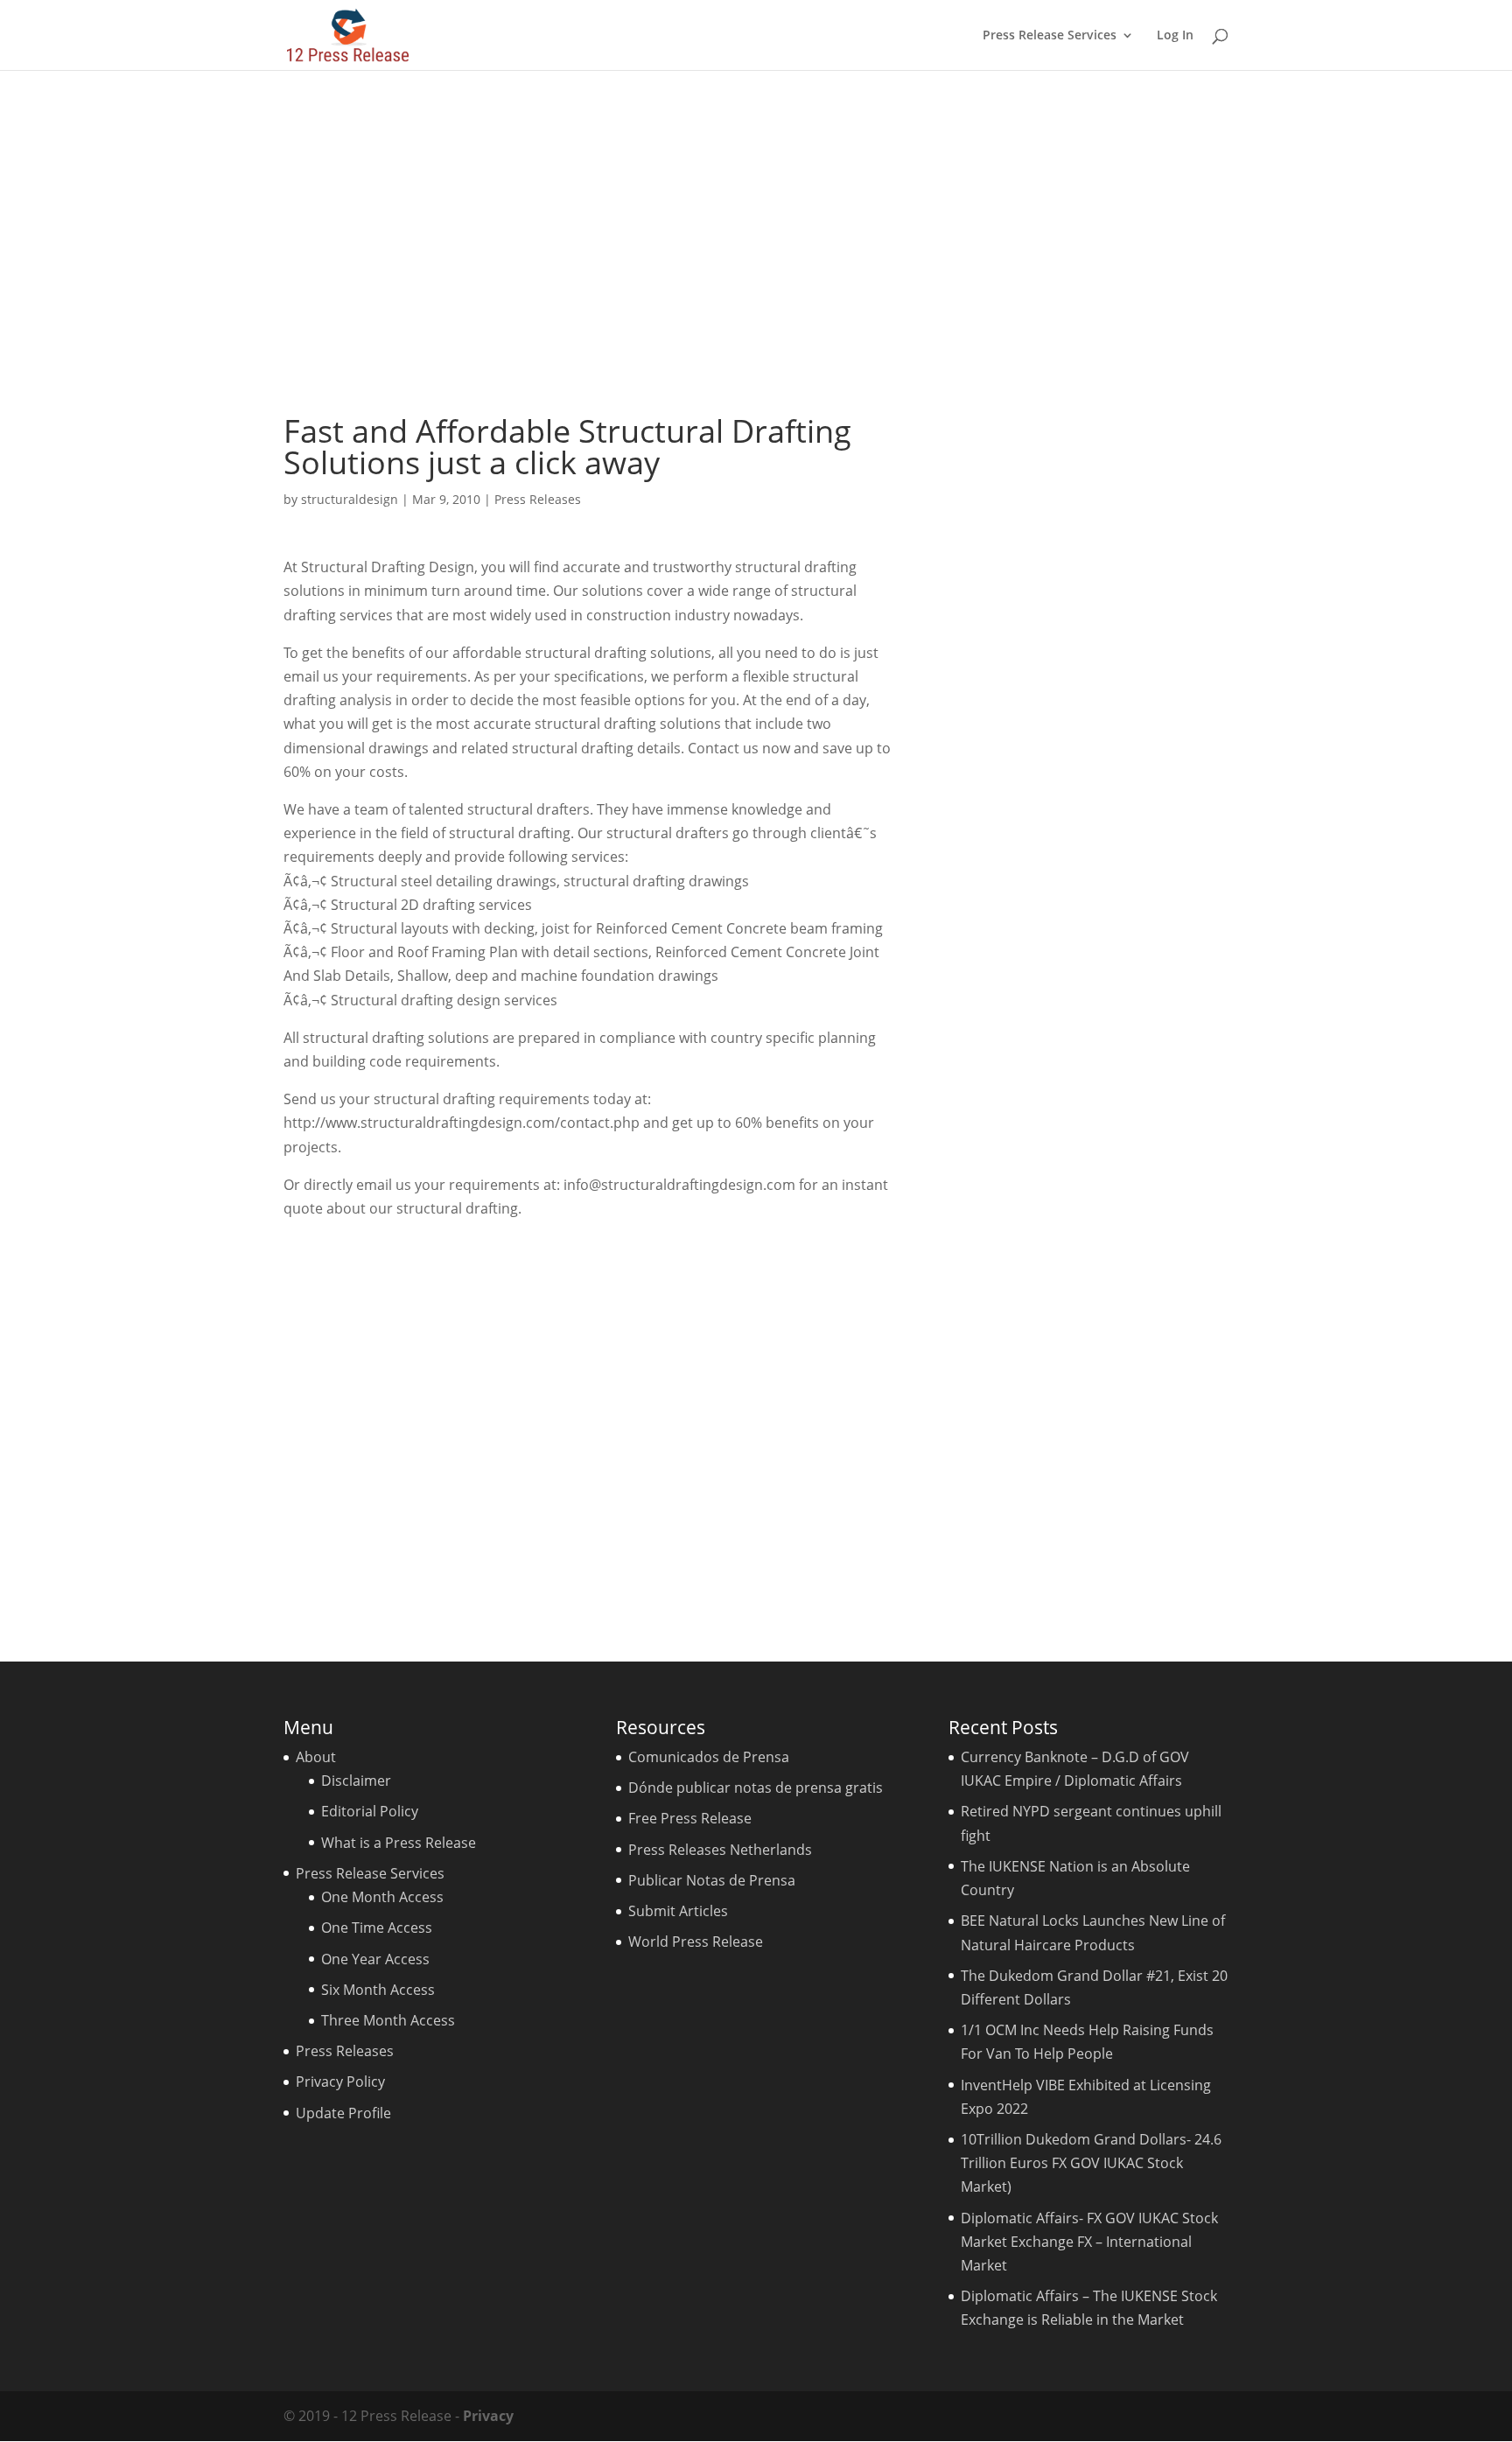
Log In (1175, 36)
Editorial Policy (370, 1811)
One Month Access (382, 1897)
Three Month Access (388, 2020)
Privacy (488, 2416)
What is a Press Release (399, 1843)
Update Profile (343, 2113)
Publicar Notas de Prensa (712, 1880)
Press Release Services (1050, 36)
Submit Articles (678, 1911)
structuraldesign (350, 499)
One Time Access (377, 1928)
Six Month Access (378, 1990)
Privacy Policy (340, 2082)
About (316, 1757)
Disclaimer (356, 1781)
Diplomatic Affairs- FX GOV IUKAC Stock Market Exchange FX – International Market (1089, 2242)
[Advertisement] (756, 242)
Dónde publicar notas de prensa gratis (756, 1788)
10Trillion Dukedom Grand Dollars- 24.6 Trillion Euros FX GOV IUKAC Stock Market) (1091, 2163)
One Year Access (375, 1959)
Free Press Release (690, 1818)
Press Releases (538, 499)
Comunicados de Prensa (709, 1757)
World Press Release (696, 1942)
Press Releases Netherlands (720, 1850)
